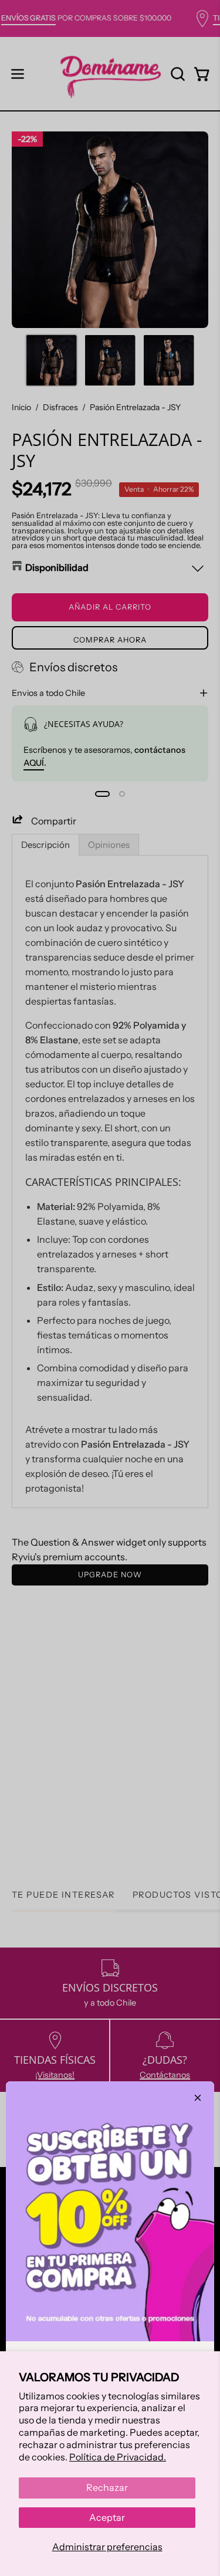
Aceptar (107, 2517)
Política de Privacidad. (118, 2457)
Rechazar (107, 2487)
